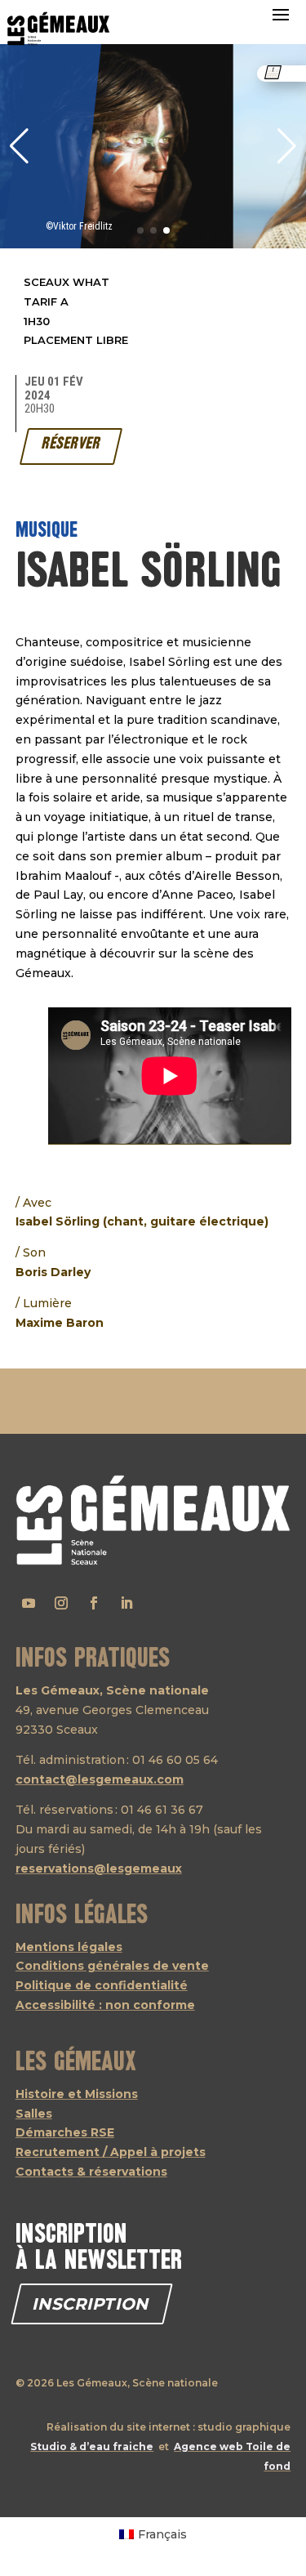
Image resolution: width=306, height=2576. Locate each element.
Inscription (92, 2304)
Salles (34, 2114)
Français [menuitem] (162, 2534)
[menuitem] (153, 2534)
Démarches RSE (65, 2132)
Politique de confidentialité (102, 1985)
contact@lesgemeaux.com (100, 1779)
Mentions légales (69, 1947)
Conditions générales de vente (112, 1966)
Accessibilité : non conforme (105, 2005)
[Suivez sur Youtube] (29, 1603)
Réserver (71, 444)
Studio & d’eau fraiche (92, 2447)
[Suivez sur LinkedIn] (126, 1603)
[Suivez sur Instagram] (61, 1603)
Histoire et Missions (77, 2094)
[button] (287, 146)
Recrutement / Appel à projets (111, 2152)
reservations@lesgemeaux (99, 1868)
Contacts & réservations (91, 2172)
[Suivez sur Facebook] (94, 1603)
